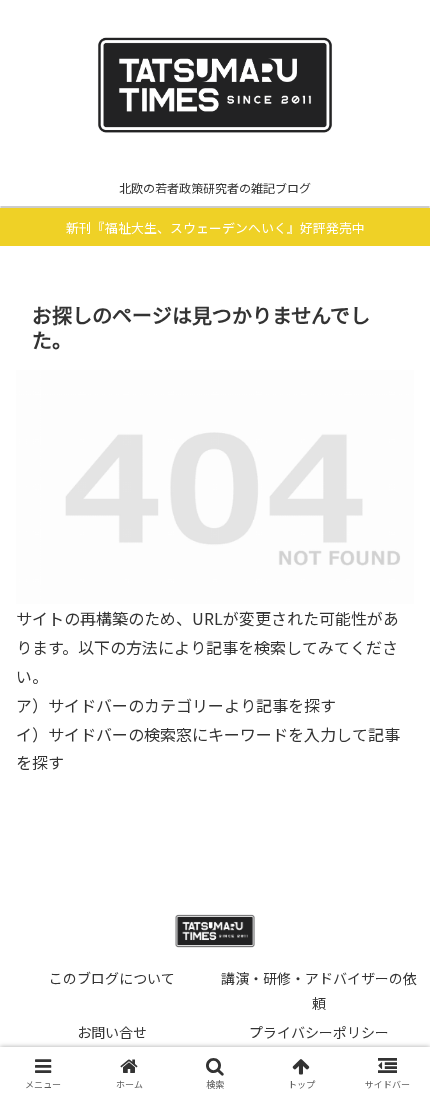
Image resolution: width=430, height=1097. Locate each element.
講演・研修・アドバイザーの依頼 (319, 990)
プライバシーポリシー (319, 1032)
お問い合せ (112, 1032)
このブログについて (112, 978)
